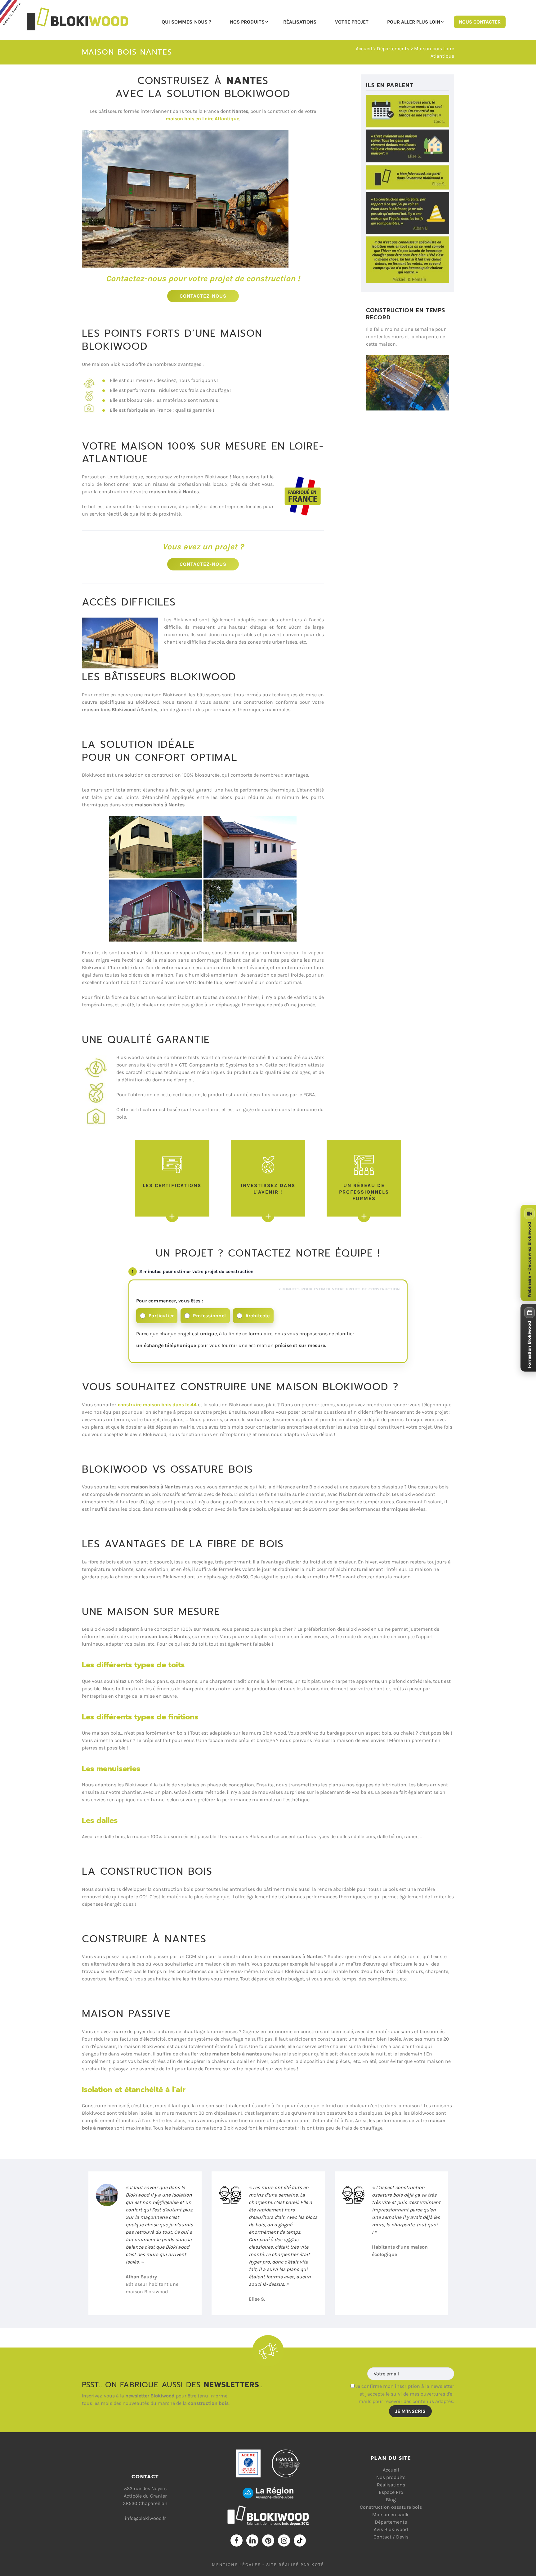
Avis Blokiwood (391, 2529)
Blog (391, 2500)
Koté (318, 2565)
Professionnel (209, 1316)
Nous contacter (480, 22)
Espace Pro (391, 2492)
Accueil (364, 49)
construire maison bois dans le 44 (157, 1405)
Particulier (161, 1316)
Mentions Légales (236, 2565)
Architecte (258, 1316)
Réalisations (300, 22)
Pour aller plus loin (414, 22)
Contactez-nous (203, 296)
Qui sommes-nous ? (186, 22)
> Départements (391, 49)
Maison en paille (391, 2514)
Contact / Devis (391, 2537)
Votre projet (352, 22)
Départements (391, 2522)
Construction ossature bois (391, 2507)
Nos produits (247, 22)
